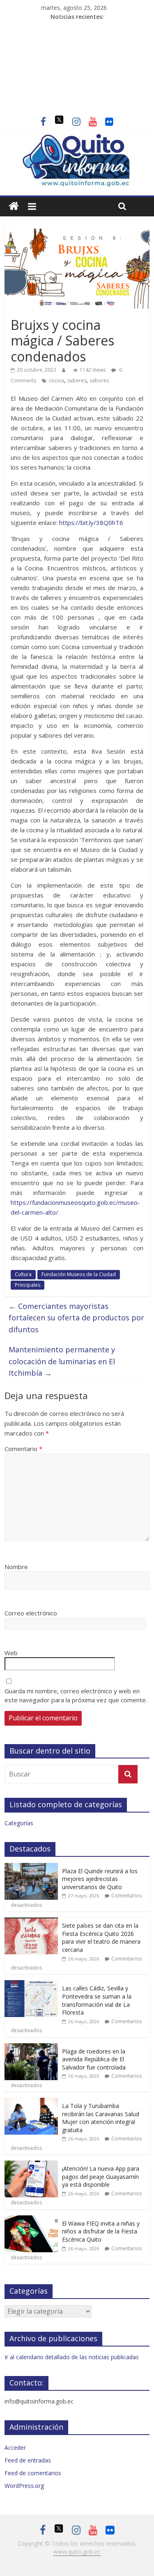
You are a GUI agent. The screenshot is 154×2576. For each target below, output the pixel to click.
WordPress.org (24, 2486)
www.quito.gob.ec (77, 2552)
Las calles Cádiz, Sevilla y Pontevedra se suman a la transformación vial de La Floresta (97, 2000)
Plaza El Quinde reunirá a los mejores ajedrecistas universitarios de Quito (100, 1879)
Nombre (16, 1567)
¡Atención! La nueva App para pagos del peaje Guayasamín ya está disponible (101, 2176)
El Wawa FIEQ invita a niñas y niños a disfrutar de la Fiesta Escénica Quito (101, 2231)
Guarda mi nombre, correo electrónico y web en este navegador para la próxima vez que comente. (76, 1696)
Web (11, 1653)
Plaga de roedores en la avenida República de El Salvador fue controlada (94, 2059)
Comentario (23, 1449)
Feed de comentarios (33, 2473)
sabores (99, 380)
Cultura (23, 1274)
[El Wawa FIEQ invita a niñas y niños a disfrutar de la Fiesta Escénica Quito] (31, 2220)
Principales (28, 1285)
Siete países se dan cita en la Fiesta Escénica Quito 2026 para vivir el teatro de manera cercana (101, 1938)
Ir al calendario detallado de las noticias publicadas (72, 2357)
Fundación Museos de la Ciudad (79, 1274)
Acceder (15, 2448)
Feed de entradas (28, 2460)
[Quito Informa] (77, 138)
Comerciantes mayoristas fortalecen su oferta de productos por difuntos (76, 1318)
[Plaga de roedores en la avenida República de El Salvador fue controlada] (31, 2048)
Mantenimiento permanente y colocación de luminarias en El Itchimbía (62, 1361)
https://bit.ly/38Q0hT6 (91, 522)
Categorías (19, 1823)
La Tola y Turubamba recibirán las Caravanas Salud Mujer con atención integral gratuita (101, 2118)
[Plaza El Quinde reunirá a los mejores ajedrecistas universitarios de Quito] (31, 1867)
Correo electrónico (31, 1613)
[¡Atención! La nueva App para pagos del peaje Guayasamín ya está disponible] (31, 2165)
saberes (77, 380)
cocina (56, 380)
